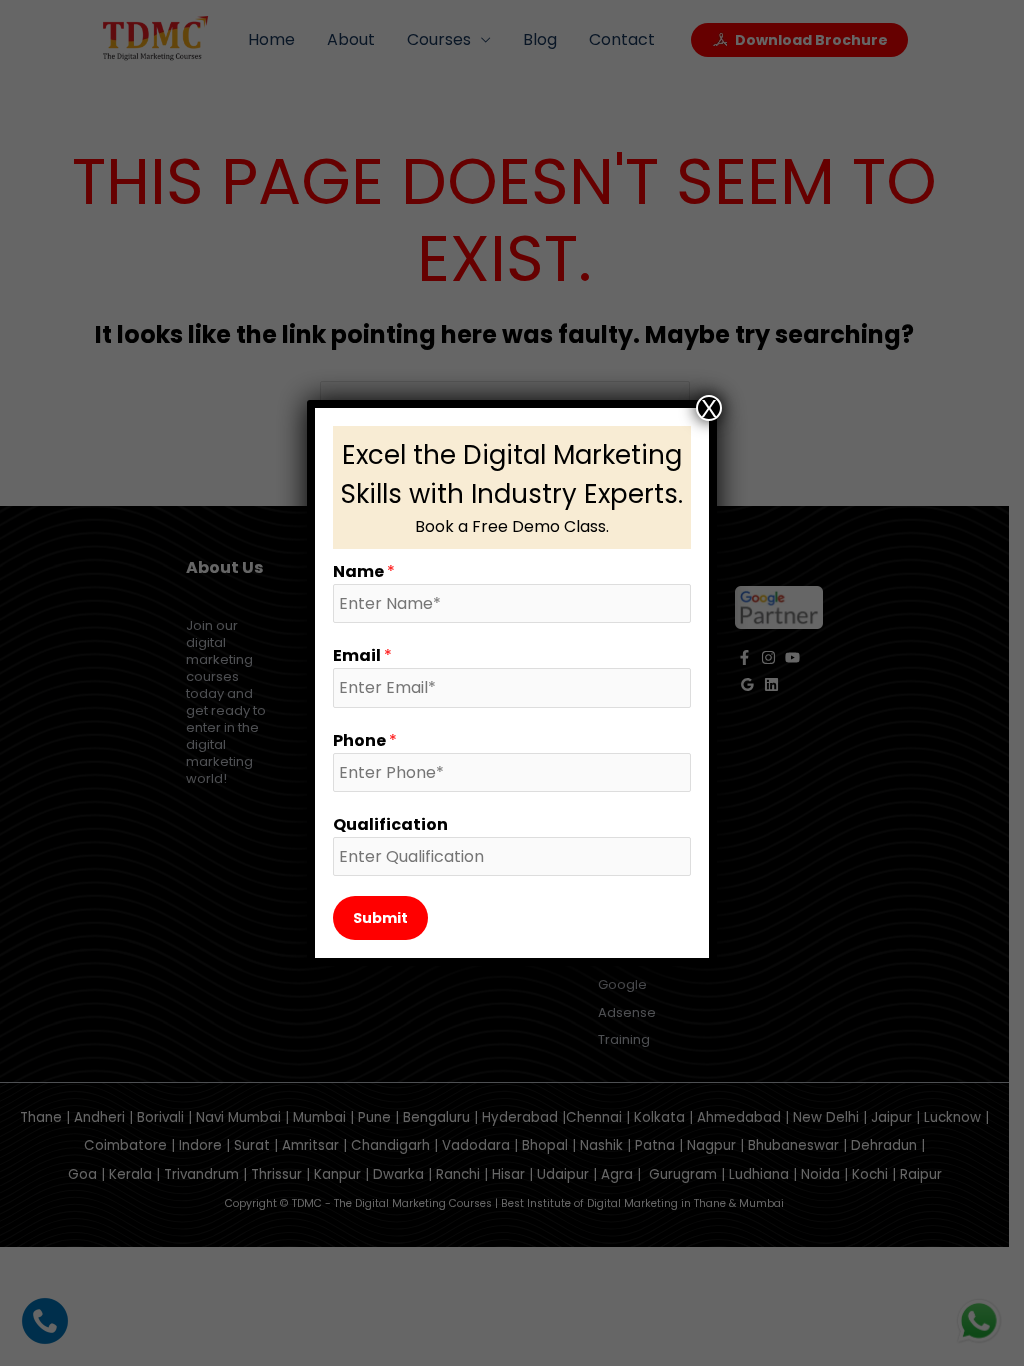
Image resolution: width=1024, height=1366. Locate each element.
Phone (365, 740)
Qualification (390, 824)
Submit (380, 918)
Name (364, 571)
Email (362, 655)
